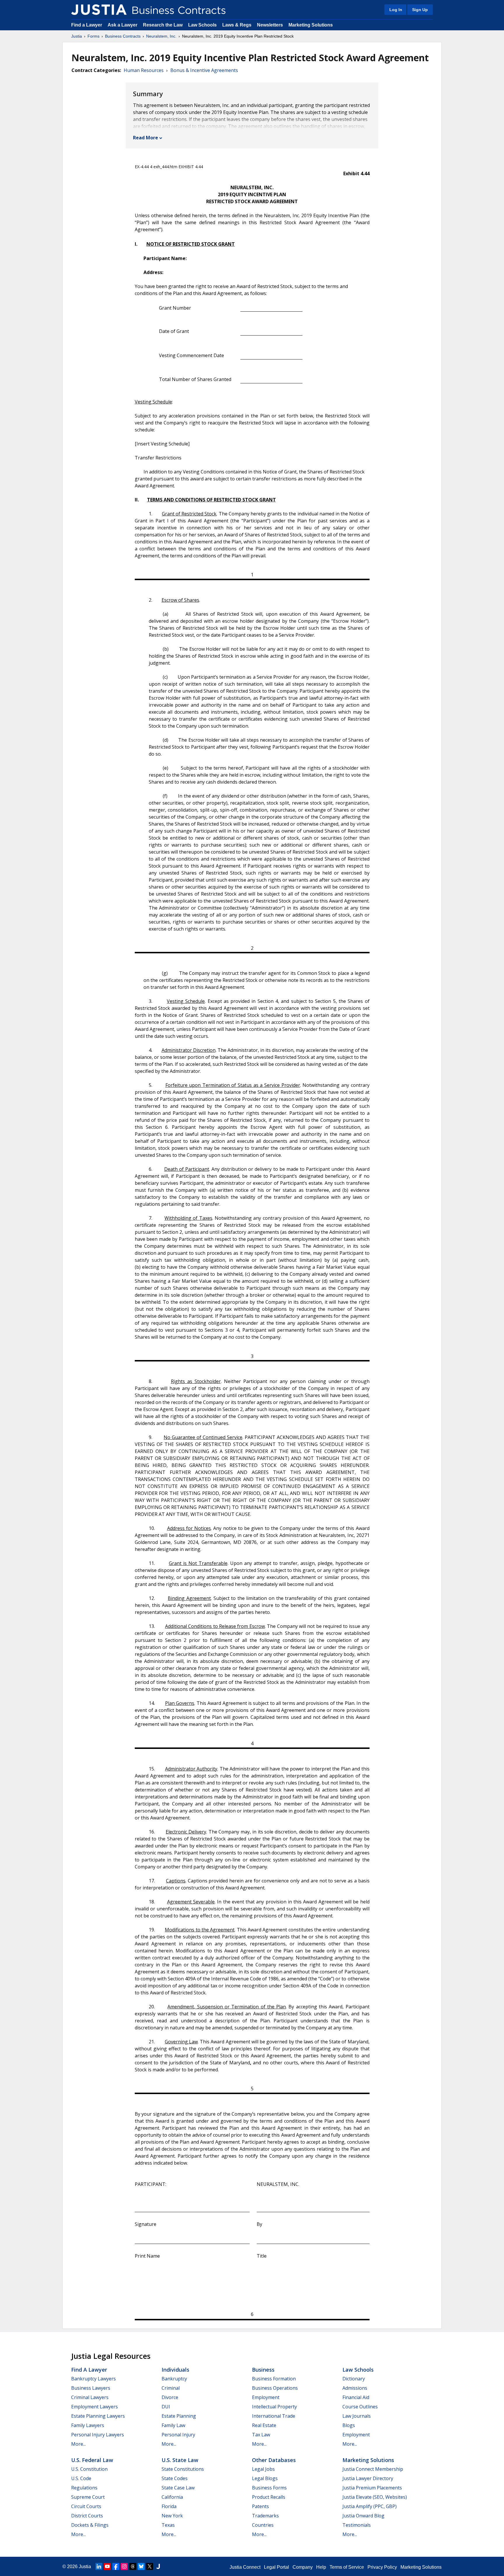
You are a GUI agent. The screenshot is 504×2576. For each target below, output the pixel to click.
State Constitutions (183, 2469)
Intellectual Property (274, 2407)
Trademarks (265, 2516)
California (172, 2497)
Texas (168, 2525)
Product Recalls (269, 2497)
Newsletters (270, 25)
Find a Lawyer (87, 25)
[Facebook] (116, 2566)
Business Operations (275, 2388)
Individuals (175, 2370)
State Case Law (178, 2488)
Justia (77, 36)
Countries (263, 2525)
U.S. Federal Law (92, 2460)
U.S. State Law (180, 2460)
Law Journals (357, 2416)
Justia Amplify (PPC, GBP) (370, 2506)
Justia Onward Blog (363, 2516)
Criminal (171, 2388)
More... (78, 2444)
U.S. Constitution (89, 2469)
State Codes (175, 2478)
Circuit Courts (86, 2506)
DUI (166, 2407)
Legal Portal (276, 2567)
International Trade (274, 2416)
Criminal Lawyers (90, 2397)
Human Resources (144, 70)
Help (321, 2567)
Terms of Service (347, 2567)
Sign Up (420, 10)
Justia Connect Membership (373, 2469)
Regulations (84, 2488)
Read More (146, 138)
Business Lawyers (91, 2388)
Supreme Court (88, 2497)
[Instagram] (124, 2566)
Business (263, 2370)
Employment (266, 2397)
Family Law (173, 2425)
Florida (169, 2506)
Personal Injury (178, 2435)
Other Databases (274, 2460)
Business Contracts (123, 36)
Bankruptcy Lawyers (93, 2379)
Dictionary (354, 2379)
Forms (93, 36)
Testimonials (357, 2525)
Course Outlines (360, 2407)
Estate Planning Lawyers (98, 2416)
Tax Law (261, 2435)
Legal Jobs (263, 2469)
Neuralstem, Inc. (161, 36)
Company (303, 2567)
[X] (150, 2566)
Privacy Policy (382, 2567)
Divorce (170, 2397)
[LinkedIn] (99, 2566)
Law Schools (202, 25)
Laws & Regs (237, 25)
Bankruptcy (174, 2379)
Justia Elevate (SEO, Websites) (375, 2497)
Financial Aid (356, 2397)
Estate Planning (179, 2416)
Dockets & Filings (90, 2525)
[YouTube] (107, 2566)
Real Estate (264, 2425)
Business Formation (274, 2379)
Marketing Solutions (311, 25)
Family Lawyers (88, 2425)
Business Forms (269, 2488)
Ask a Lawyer (123, 25)
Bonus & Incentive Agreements (204, 70)
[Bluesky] (141, 2566)
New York (172, 2516)
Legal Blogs (265, 2478)
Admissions (355, 2388)
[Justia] (99, 10)
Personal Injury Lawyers (98, 2435)
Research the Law (163, 25)
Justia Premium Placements (372, 2488)
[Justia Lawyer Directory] (158, 2566)
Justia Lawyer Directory (368, 2478)
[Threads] (133, 2566)
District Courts (87, 2516)
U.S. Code (81, 2478)
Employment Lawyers (94, 2407)
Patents (260, 2506)
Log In (396, 10)
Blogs (349, 2425)
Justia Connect (245, 2567)
